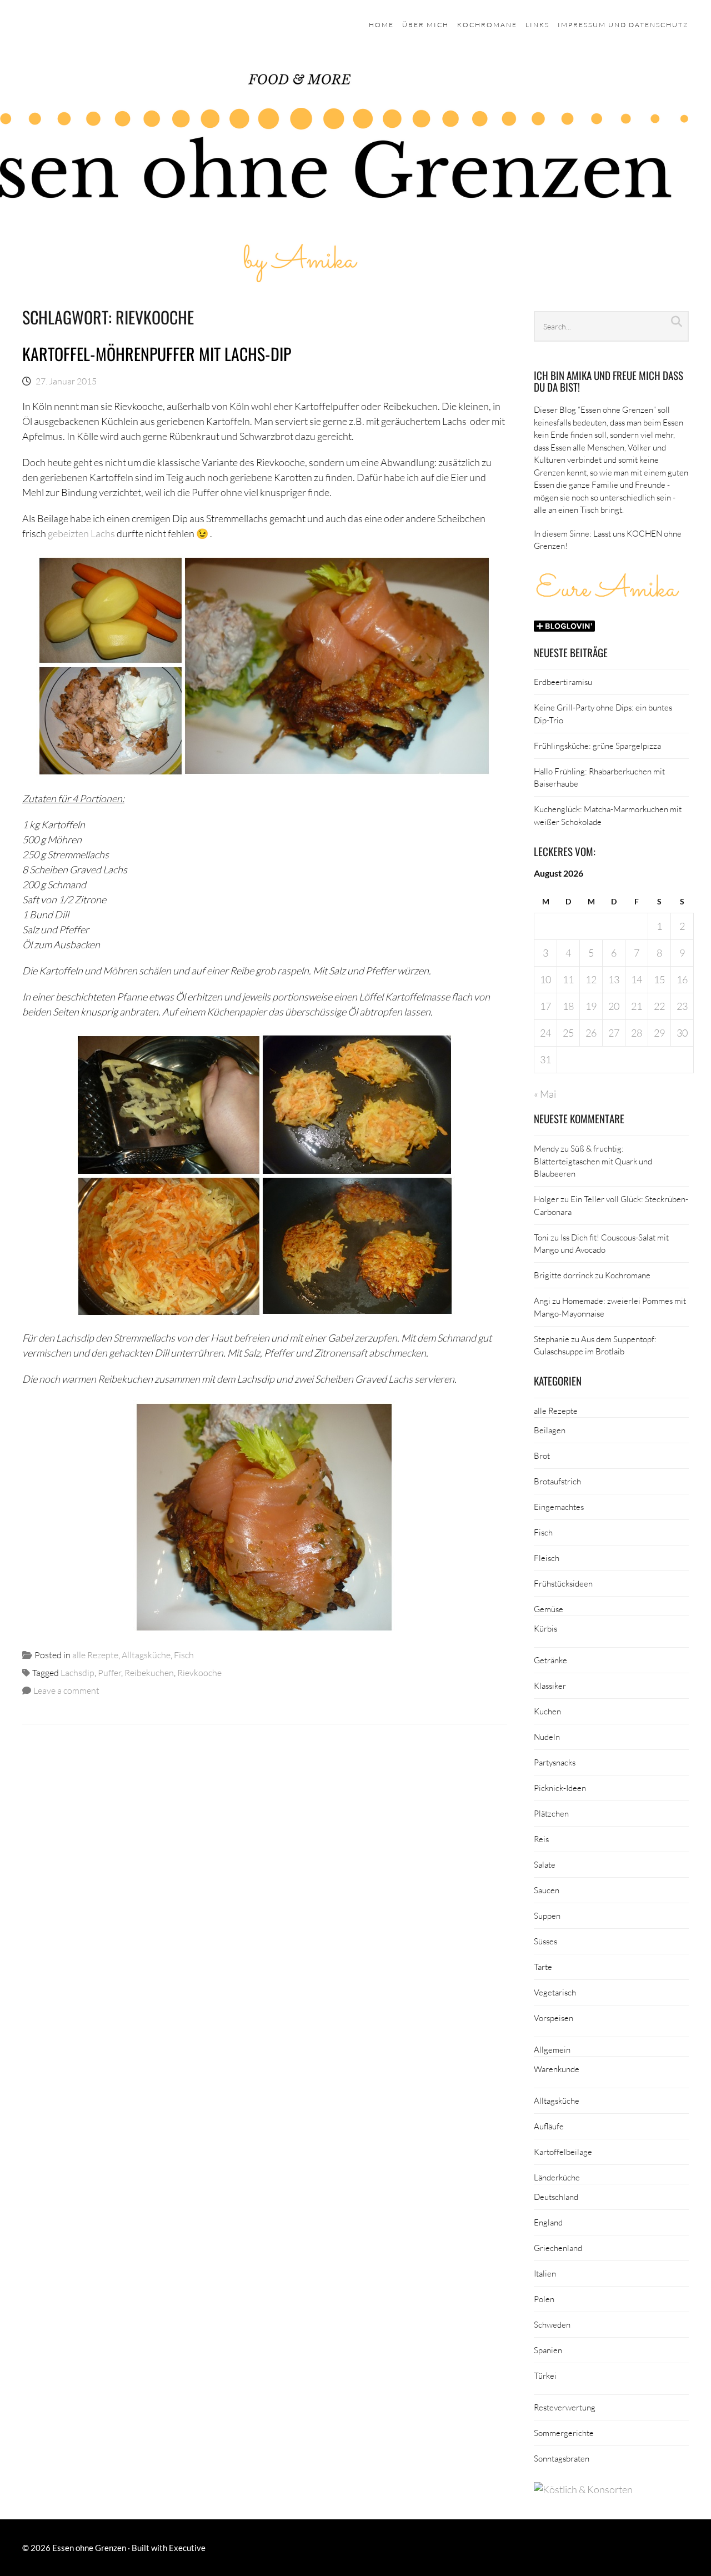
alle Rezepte (95, 1655)
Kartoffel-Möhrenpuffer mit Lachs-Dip (157, 354)
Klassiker (550, 1685)
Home (381, 25)
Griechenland (558, 2248)
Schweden (552, 2324)
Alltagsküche (146, 1655)
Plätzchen (551, 1813)
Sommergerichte (564, 2433)
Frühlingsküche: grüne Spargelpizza (597, 746)
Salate (545, 1864)
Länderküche (557, 2177)
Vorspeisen (554, 2018)
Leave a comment (66, 1690)
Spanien (548, 2350)
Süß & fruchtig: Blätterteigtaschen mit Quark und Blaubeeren (593, 1161)
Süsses (545, 1941)
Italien (545, 2273)
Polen (544, 2299)
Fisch (184, 1655)
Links (537, 25)
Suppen (547, 1915)
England (548, 2222)
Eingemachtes (559, 1507)
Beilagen (550, 1430)
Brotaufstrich (557, 1481)
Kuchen (547, 1711)
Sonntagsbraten (562, 2458)
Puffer (109, 1672)
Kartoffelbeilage (563, 2152)
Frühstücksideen (563, 1583)
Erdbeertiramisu (563, 682)
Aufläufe (549, 2126)
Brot (542, 1455)
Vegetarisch (555, 1992)
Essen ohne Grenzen (89, 2548)
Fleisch (547, 1558)
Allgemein (552, 2049)
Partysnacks (555, 1762)
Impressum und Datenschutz (623, 25)
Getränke (550, 1660)
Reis (541, 1839)
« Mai (545, 1094)
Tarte (543, 1967)
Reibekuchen (149, 1672)
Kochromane (487, 25)
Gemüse (549, 1609)
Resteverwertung (565, 2407)
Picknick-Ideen (560, 1788)
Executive (187, 2548)
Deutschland (556, 2197)
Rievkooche (199, 1672)
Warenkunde (557, 2069)
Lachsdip (77, 1672)
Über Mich (425, 25)
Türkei (545, 2375)
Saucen (547, 1890)
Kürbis (545, 1628)
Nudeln (547, 1737)
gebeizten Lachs (81, 533)
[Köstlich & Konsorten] (583, 2489)
